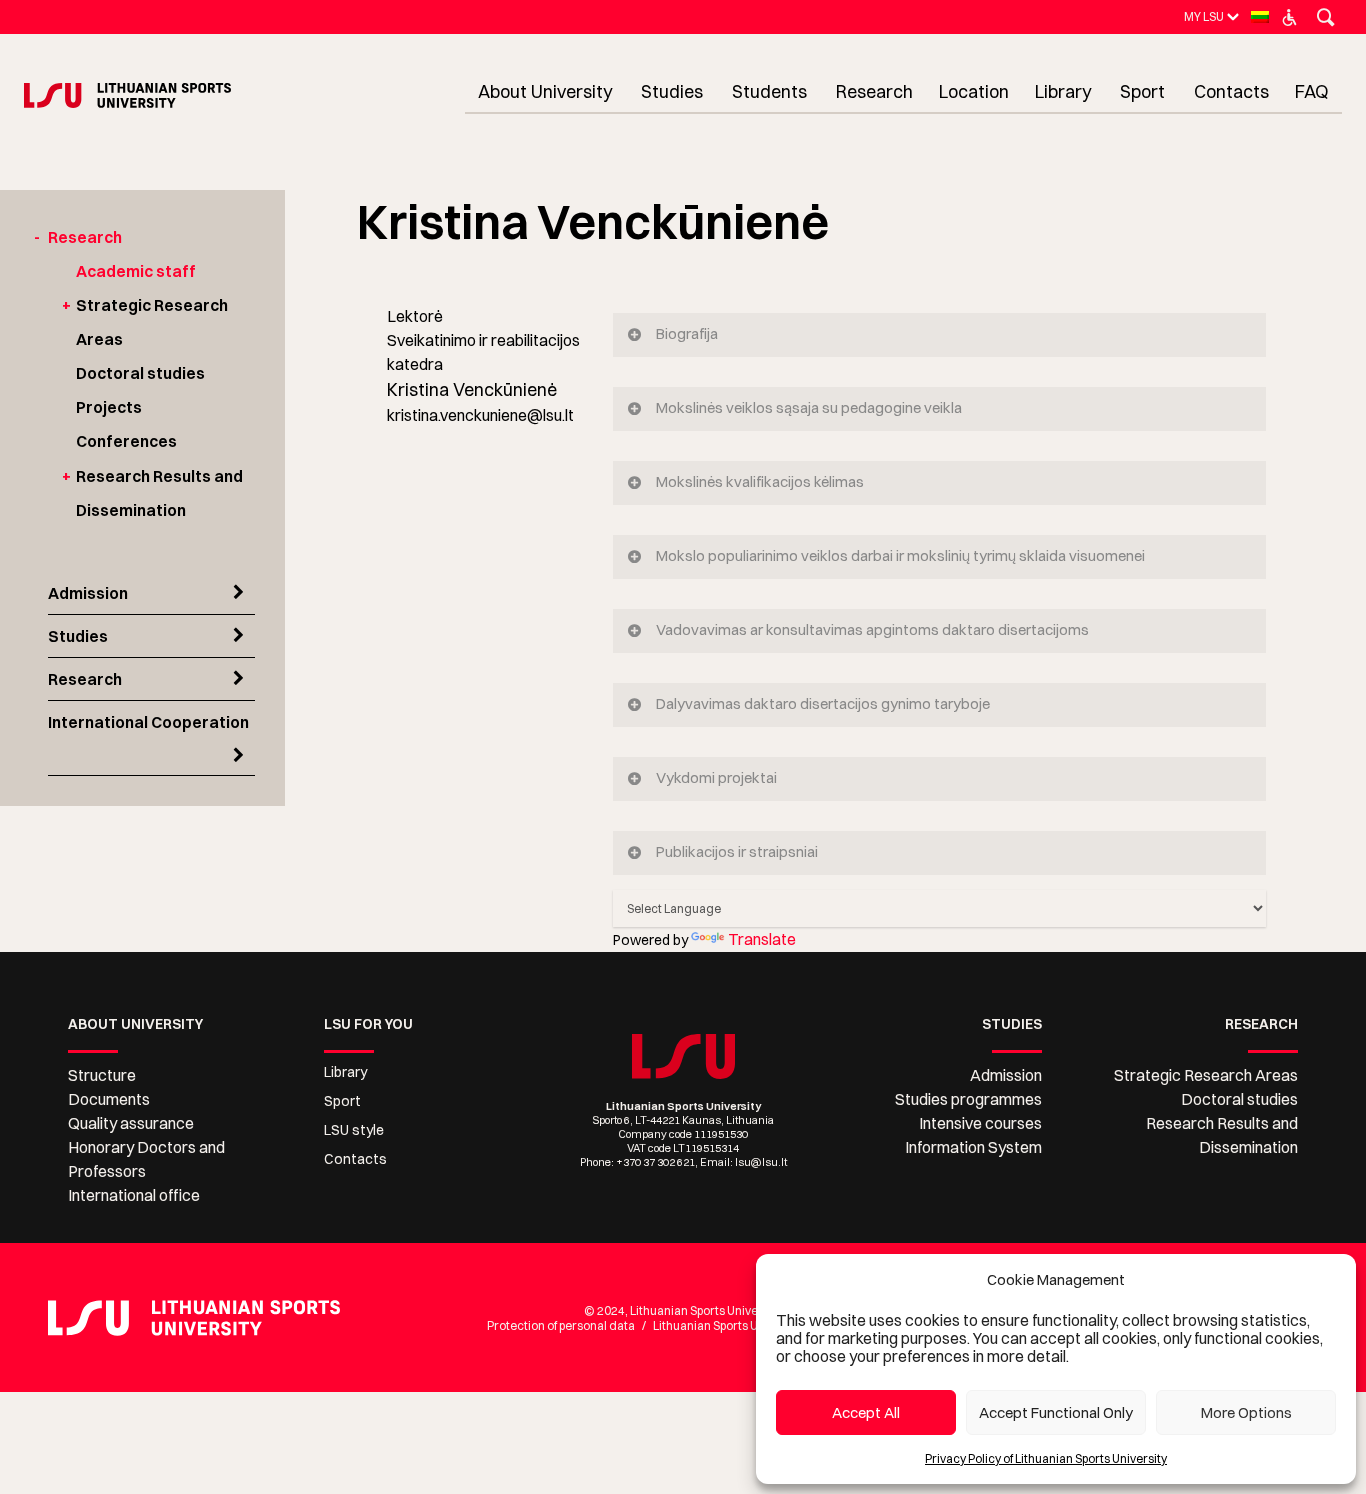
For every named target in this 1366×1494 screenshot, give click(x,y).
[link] (1204, 16)
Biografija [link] (687, 333)
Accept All (866, 1412)
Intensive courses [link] (980, 1123)
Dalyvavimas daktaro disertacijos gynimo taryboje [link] (823, 703)
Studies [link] (78, 636)
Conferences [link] (126, 441)
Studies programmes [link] (968, 1099)
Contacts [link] (355, 1159)
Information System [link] (973, 1147)
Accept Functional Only (1056, 1412)
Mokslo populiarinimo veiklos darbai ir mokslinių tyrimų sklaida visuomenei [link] (900, 555)
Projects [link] (109, 407)
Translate (762, 939)
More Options (1246, 1412)
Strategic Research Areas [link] (1206, 1075)
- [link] (37, 237)
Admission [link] (88, 593)
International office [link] (134, 1195)
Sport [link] (342, 1101)
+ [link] (66, 305)
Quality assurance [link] (131, 1123)
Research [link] (85, 237)
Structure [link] (102, 1075)
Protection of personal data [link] (561, 1325)
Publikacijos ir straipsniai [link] (737, 851)
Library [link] (345, 1072)
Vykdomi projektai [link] (716, 777)
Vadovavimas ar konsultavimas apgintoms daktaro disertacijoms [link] (872, 629)
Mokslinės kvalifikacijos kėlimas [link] (760, 481)
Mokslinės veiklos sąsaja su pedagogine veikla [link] (809, 407)
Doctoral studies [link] (140, 373)
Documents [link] (109, 1099)
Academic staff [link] (136, 271)
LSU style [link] (354, 1130)
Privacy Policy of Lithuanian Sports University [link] (1046, 1458)
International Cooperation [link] (148, 722)
